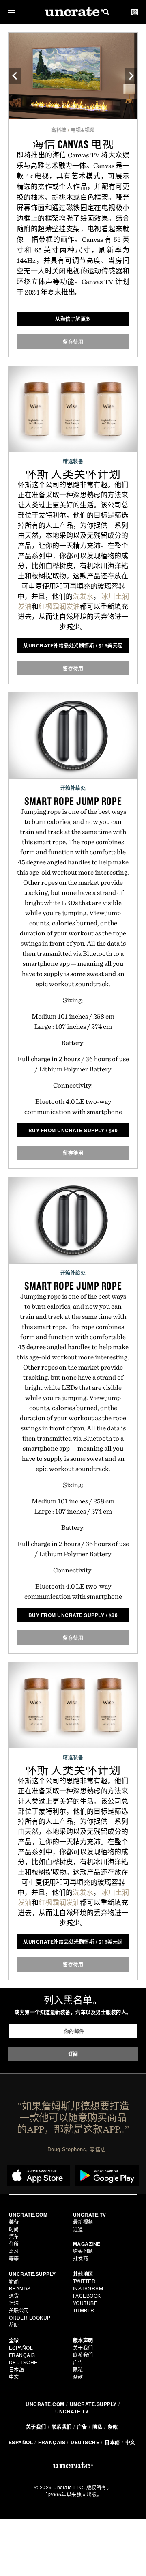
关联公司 (19, 2310)
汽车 (14, 2236)
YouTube (85, 2303)
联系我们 (83, 2355)
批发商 (81, 2258)
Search (106, 12)
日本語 (17, 2369)
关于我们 (83, 2347)
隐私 (78, 2369)
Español (21, 2347)
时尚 (14, 2229)
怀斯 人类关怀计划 (73, 474)
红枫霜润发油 (59, 606)
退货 (14, 2295)
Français (22, 2355)
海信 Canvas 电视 (73, 144)
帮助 (14, 2325)
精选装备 (73, 461)
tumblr (84, 2310)
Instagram (88, 2288)
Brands (20, 2288)
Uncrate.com (45, 2404)
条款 (78, 2377)
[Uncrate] (73, 12)
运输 (14, 2303)
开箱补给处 (73, 788)
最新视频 (83, 2222)
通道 (78, 2229)
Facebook (87, 2295)
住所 (14, 2244)
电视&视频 (83, 130)
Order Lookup (30, 2317)
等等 (14, 2258)
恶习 (14, 2251)
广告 (78, 2362)
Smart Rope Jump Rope (73, 801)
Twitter (84, 2281)
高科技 (59, 130)
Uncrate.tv (72, 2411)
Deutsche (23, 2362)
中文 (14, 2377)
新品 (14, 2281)
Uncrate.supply (93, 2404)
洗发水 (83, 596)
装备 (14, 2222)
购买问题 (83, 2251)
